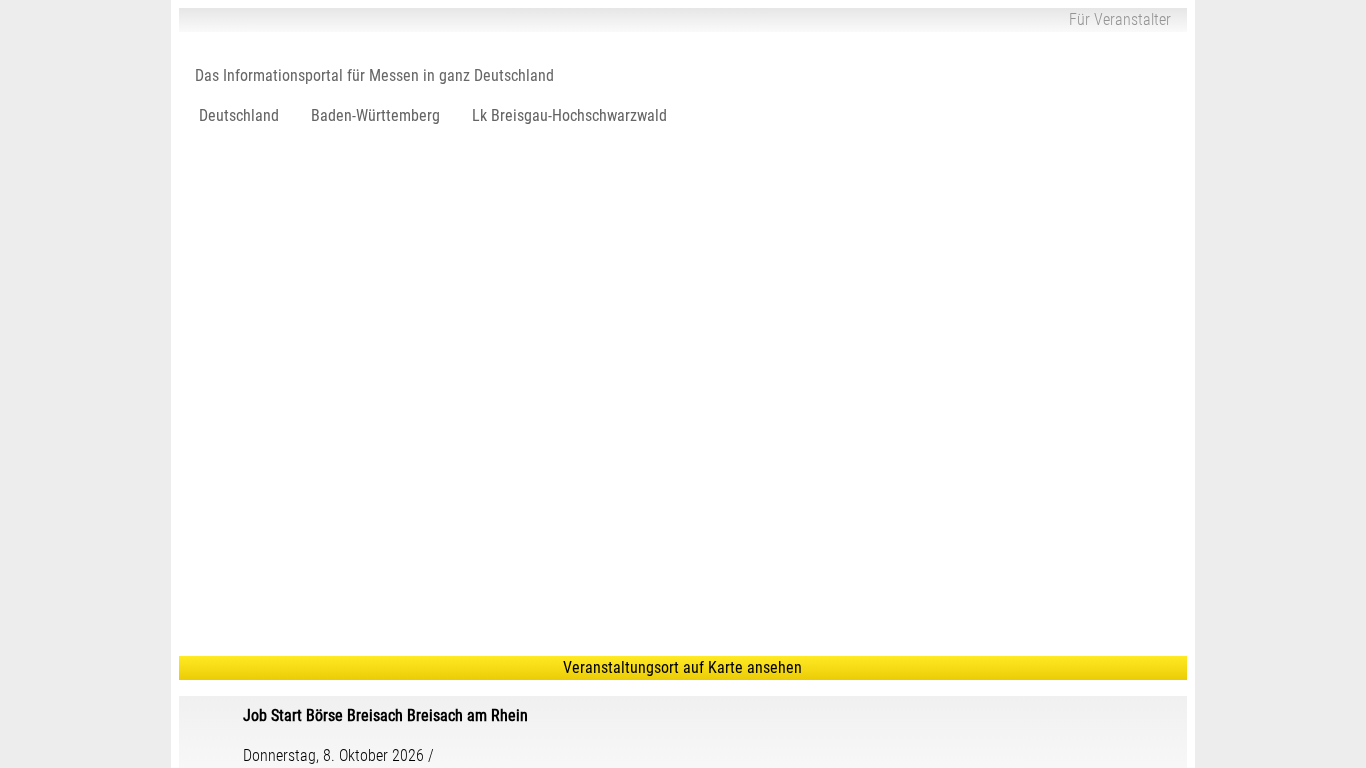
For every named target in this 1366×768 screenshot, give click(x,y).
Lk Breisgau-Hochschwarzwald (569, 115)
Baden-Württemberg (375, 115)
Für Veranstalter (1120, 19)
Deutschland (239, 115)
